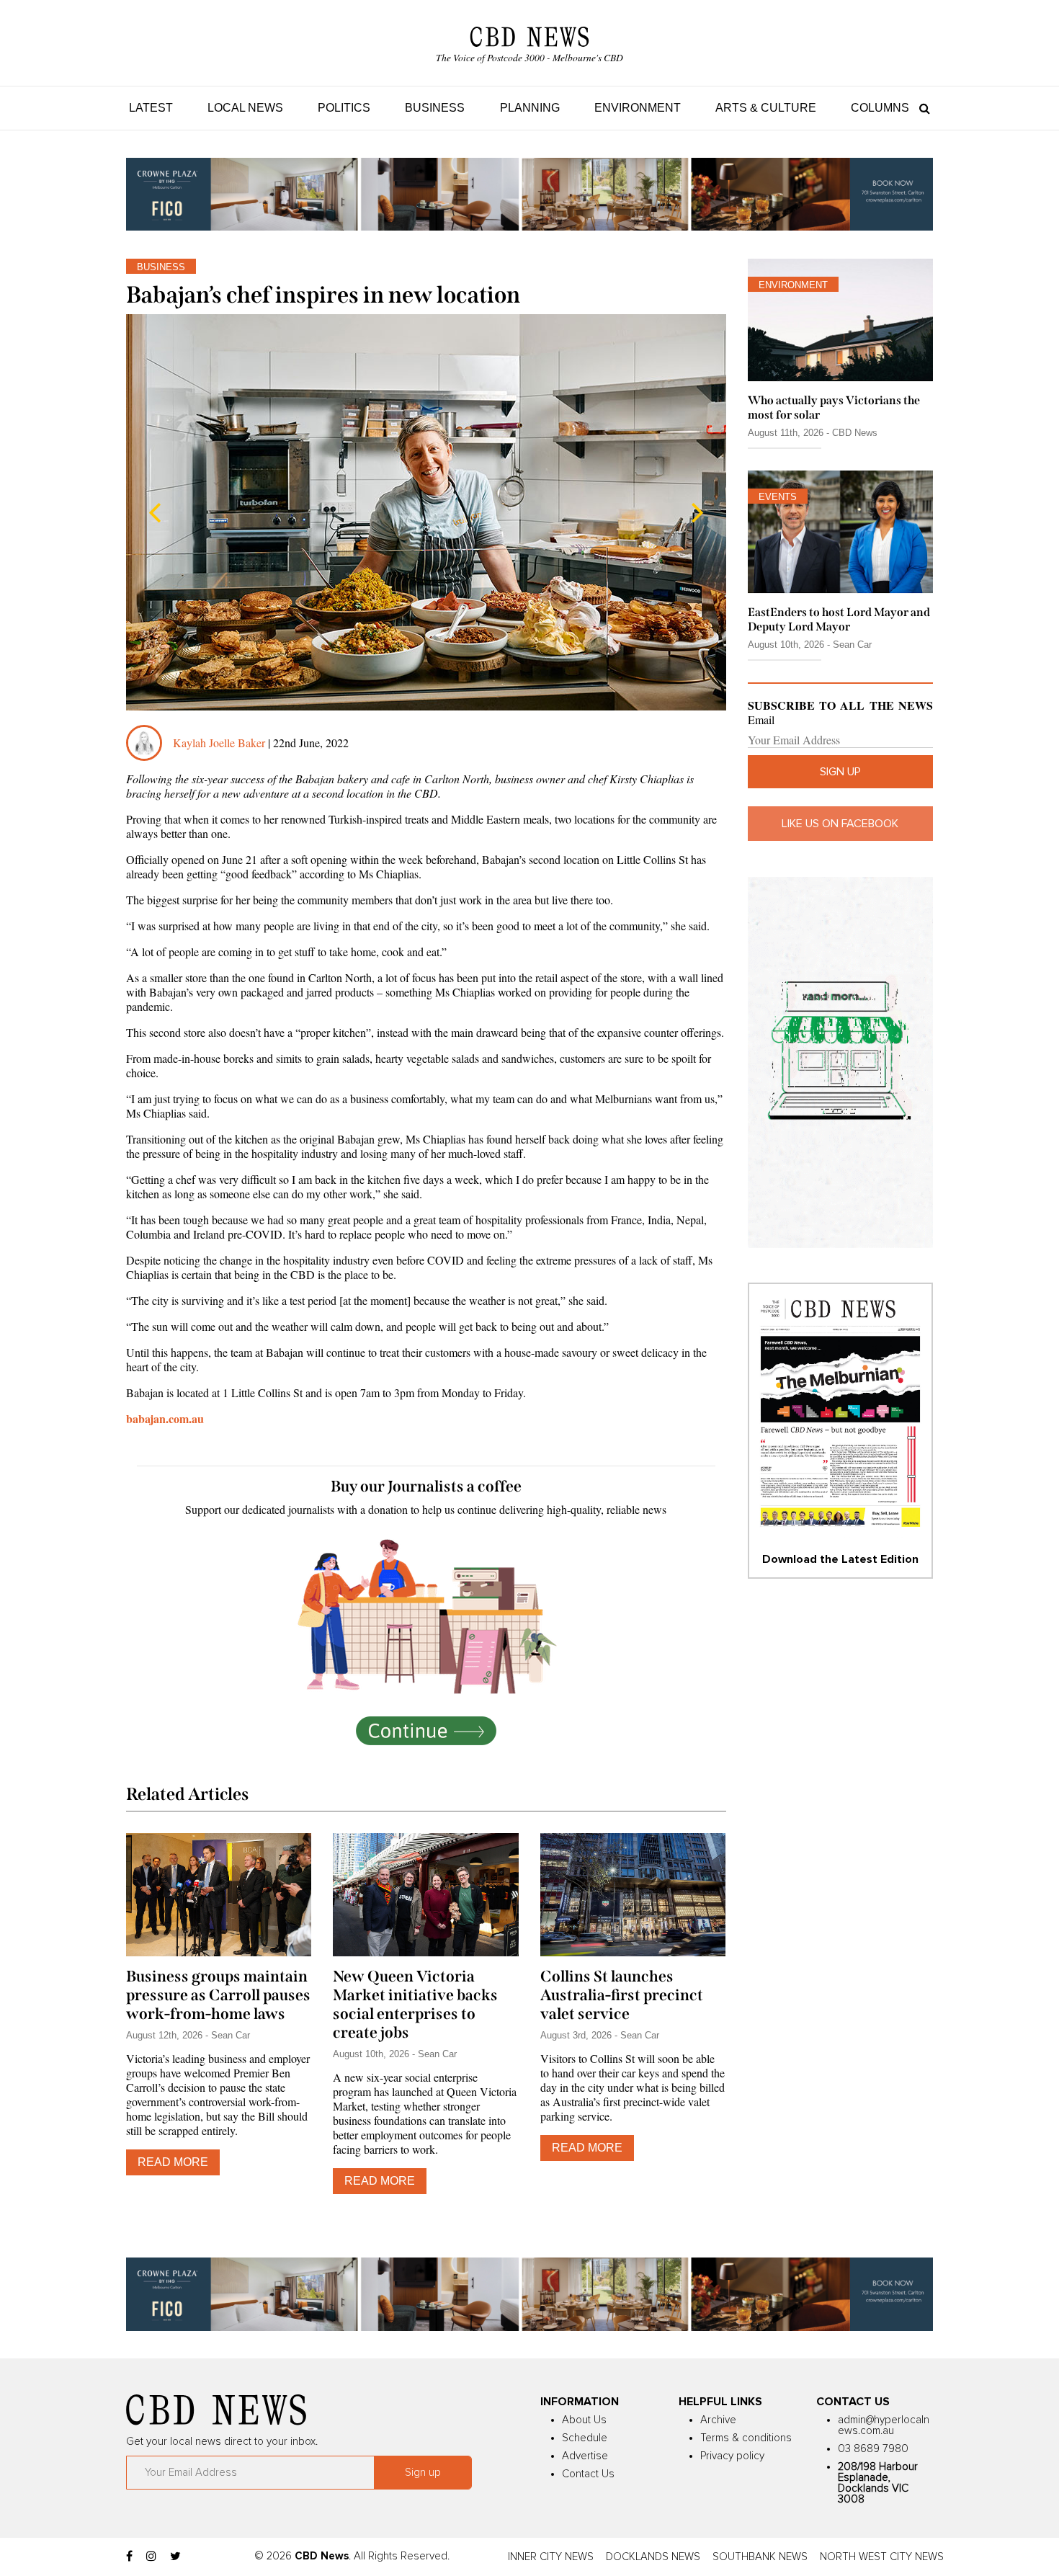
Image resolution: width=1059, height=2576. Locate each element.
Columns (880, 108)
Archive (718, 2420)
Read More (173, 2162)
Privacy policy (732, 2456)
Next (697, 512)
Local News (245, 108)
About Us (584, 2420)
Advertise (585, 2456)
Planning (530, 108)
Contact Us (588, 2474)
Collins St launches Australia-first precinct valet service (622, 1995)
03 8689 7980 (873, 2449)
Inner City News (551, 2557)
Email (761, 720)
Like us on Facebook (840, 824)
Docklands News (653, 2557)
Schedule (585, 2438)
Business (435, 108)
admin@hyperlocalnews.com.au (884, 2425)
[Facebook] (129, 2557)
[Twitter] (175, 2557)
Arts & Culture (766, 108)
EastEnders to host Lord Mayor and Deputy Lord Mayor (839, 619)
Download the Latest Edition (840, 1559)
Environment (638, 108)
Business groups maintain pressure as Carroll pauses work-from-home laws (218, 1995)
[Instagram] (151, 2557)
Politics (344, 108)
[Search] (921, 108)
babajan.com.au (165, 1418)
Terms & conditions (746, 2438)
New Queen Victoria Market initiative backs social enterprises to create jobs (415, 2005)
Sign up (840, 772)
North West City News (882, 2557)
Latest (151, 108)
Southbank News (760, 2557)
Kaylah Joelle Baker (220, 743)
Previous (155, 512)
